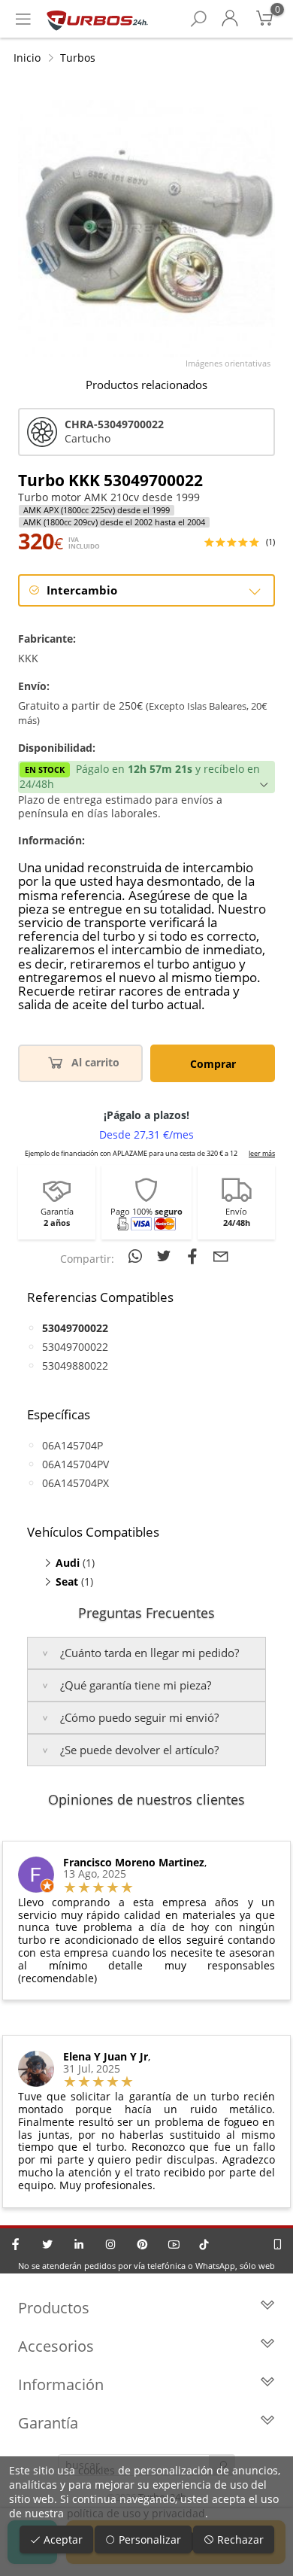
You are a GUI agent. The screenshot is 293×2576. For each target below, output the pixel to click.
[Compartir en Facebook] (195, 1256)
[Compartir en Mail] (221, 1256)
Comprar (213, 1064)
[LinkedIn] (79, 2244)
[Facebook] (16, 2244)
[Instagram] (110, 2244)
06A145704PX (76, 1483)
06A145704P (72, 1445)
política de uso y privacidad (136, 2513)
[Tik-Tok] (204, 2244)
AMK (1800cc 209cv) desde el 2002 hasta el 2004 (114, 522)
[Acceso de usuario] (230, 19)
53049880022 (75, 1366)
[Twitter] (47, 2244)
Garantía (48, 2423)
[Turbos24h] (97, 19)
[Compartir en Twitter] (166, 1256)
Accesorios (56, 2346)
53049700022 (75, 1347)
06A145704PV (76, 1464)
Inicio (27, 58)
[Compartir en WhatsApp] (137, 1256)
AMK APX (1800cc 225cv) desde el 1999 (97, 510)
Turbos (78, 58)
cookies (97, 2470)
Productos (54, 2308)
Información (61, 2384)
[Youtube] (174, 2244)
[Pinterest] (142, 2244)
